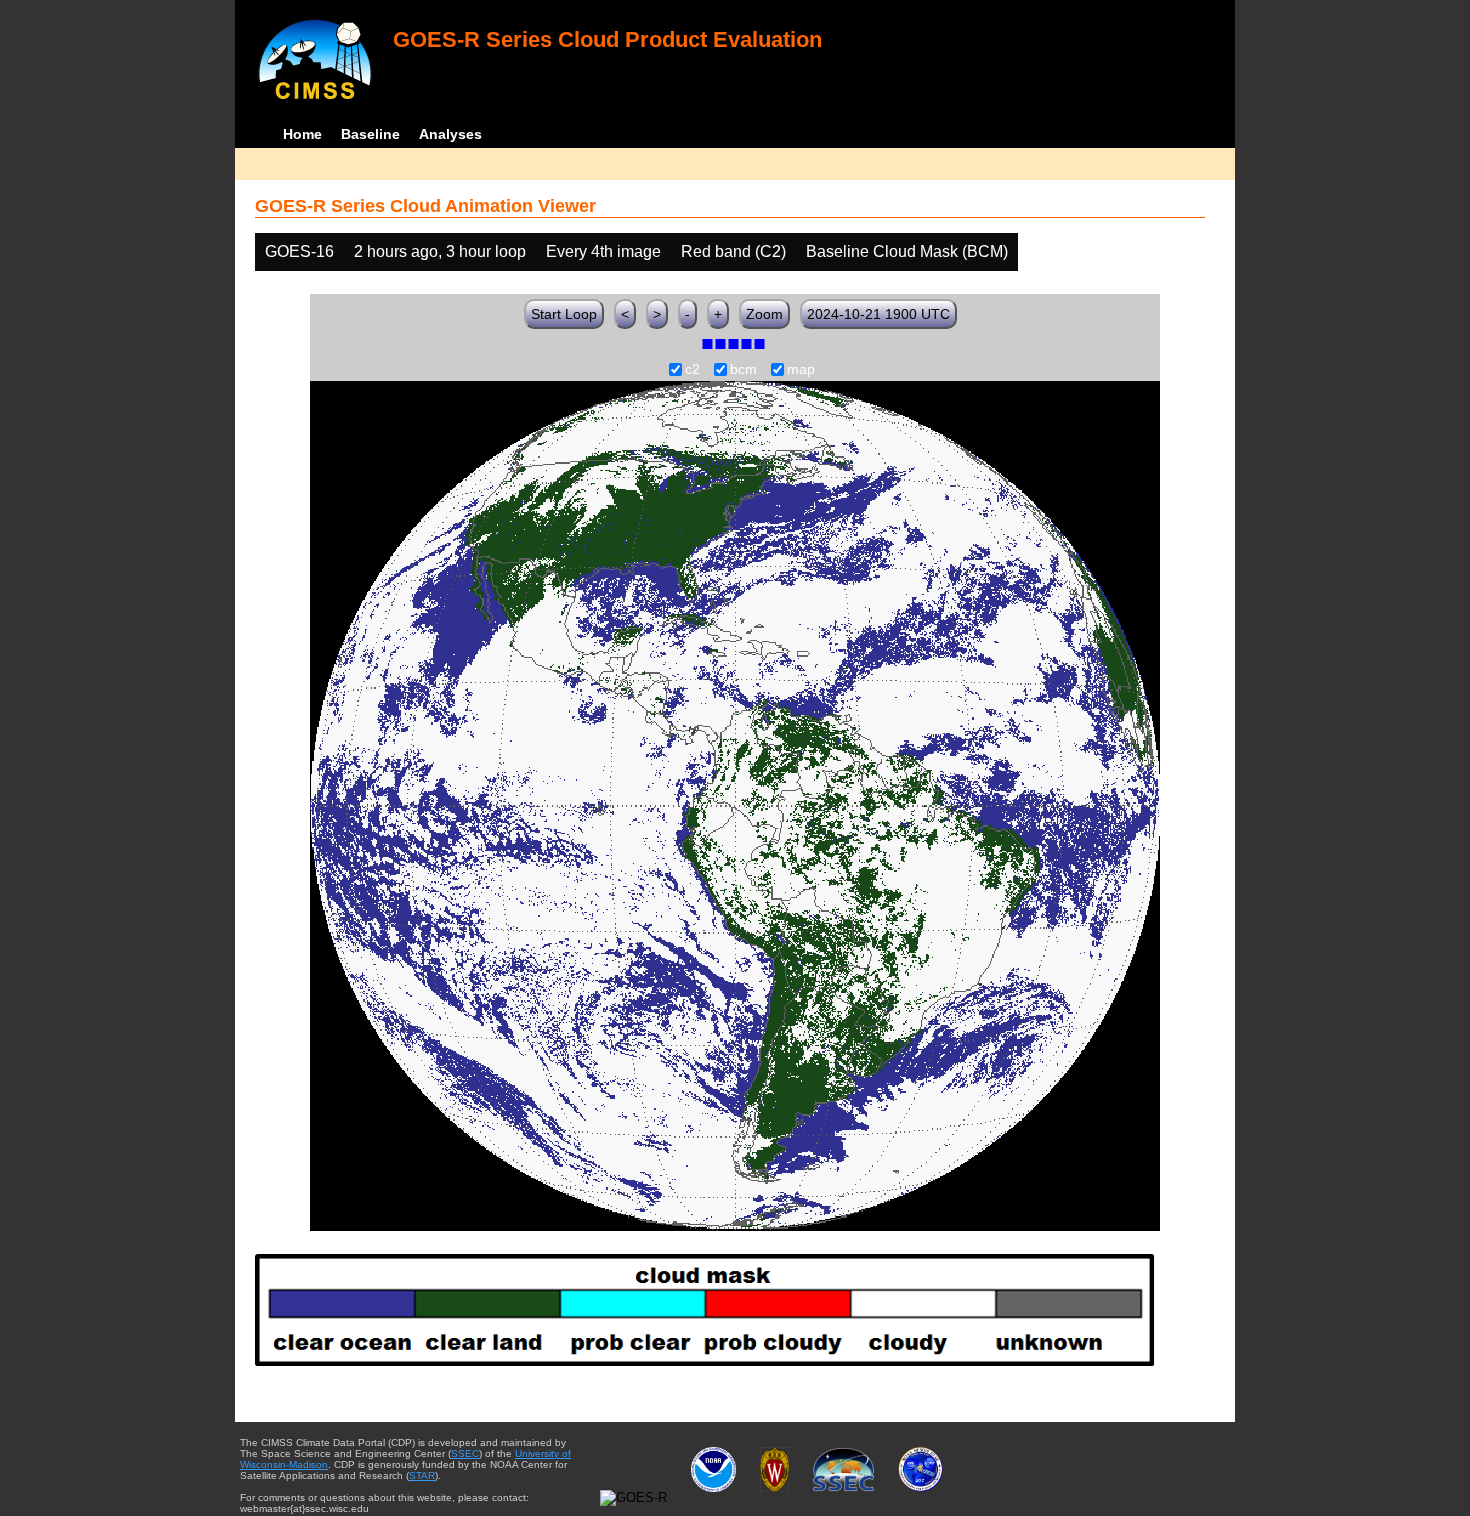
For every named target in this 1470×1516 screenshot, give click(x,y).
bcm (743, 370)
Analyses (450, 134)
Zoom (764, 314)
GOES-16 (299, 251)
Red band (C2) (733, 251)
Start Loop (564, 314)
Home (302, 134)
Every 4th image (603, 251)
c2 (692, 370)
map (801, 370)
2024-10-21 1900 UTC (878, 314)
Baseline (370, 134)
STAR (422, 1475)
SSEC (465, 1453)
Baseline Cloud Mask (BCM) (907, 251)
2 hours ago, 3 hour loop (440, 251)
